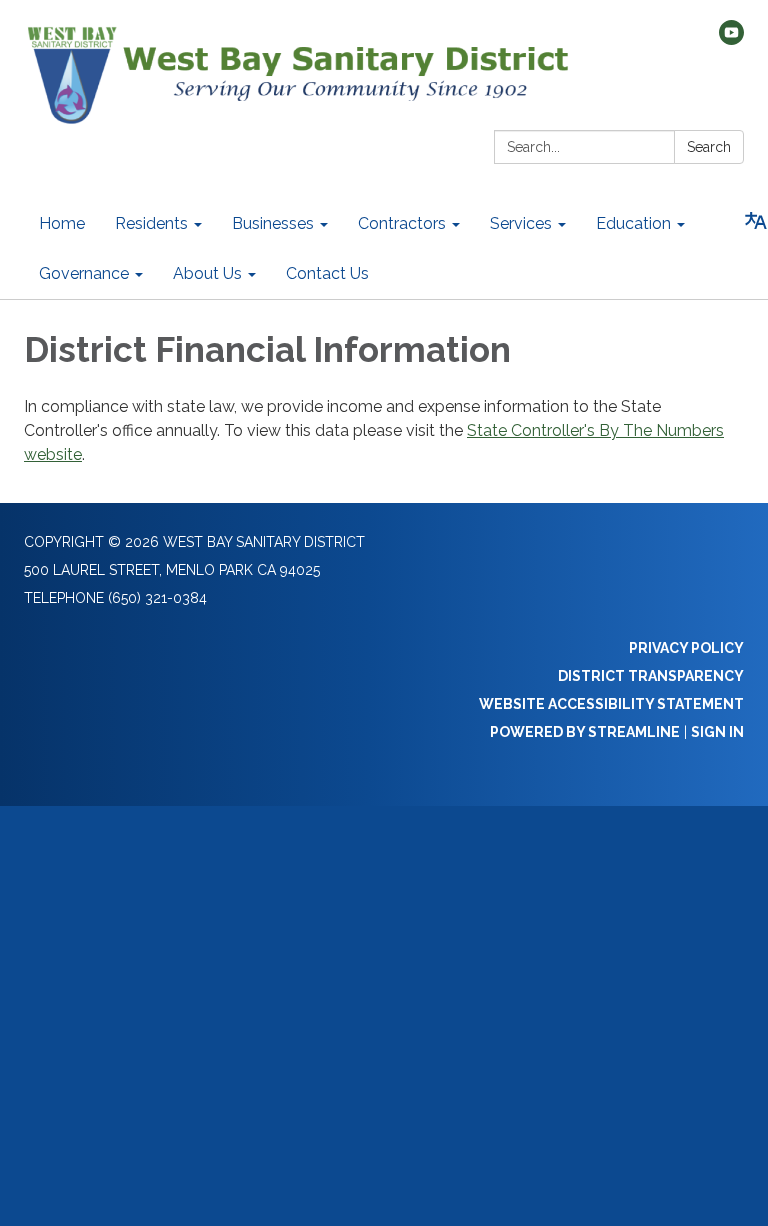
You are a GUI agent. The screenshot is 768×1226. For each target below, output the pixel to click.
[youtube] (731, 39)
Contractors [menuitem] (402, 223)
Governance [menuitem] (84, 273)
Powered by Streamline (585, 732)
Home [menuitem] (62, 223)
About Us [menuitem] (207, 273)
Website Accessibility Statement (611, 704)
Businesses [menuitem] (273, 223)
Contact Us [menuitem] (327, 273)
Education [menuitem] (633, 223)
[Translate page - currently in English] (756, 221)
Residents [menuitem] (151, 223)
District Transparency (651, 676)
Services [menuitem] (521, 223)
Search (709, 147)
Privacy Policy (686, 648)
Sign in (717, 732)
